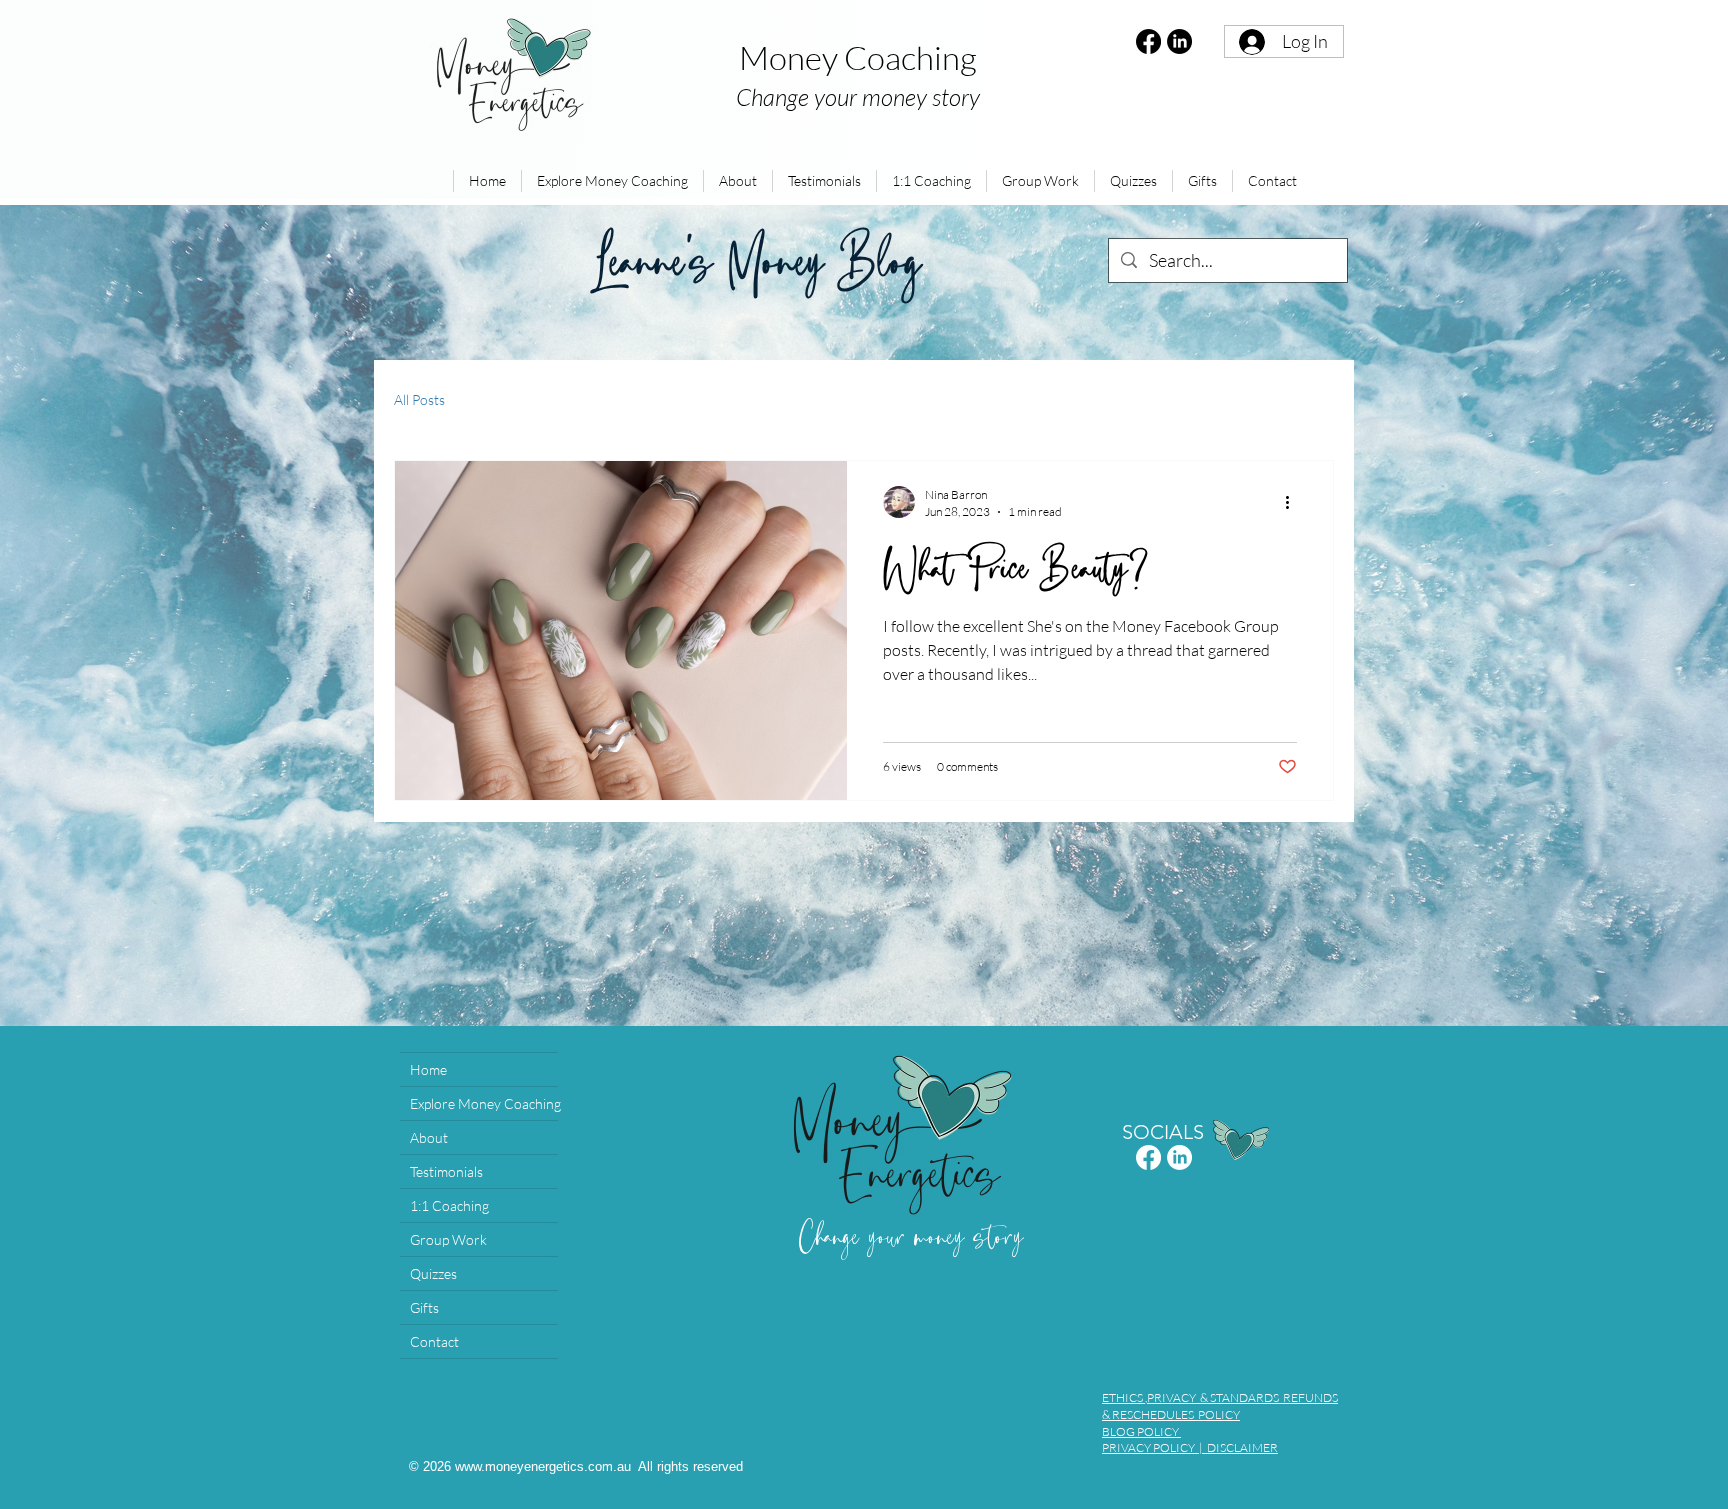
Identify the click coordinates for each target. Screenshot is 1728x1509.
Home (428, 1069)
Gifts (424, 1307)
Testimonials (446, 1171)
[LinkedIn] (1179, 41)
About (429, 1137)
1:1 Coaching (449, 1205)
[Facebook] (1148, 41)
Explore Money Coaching (484, 1103)
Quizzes (433, 1273)
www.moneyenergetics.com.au (543, 1466)
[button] (612, 181)
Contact (434, 1341)
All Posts (419, 399)
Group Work (448, 1239)
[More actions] (1294, 502)
